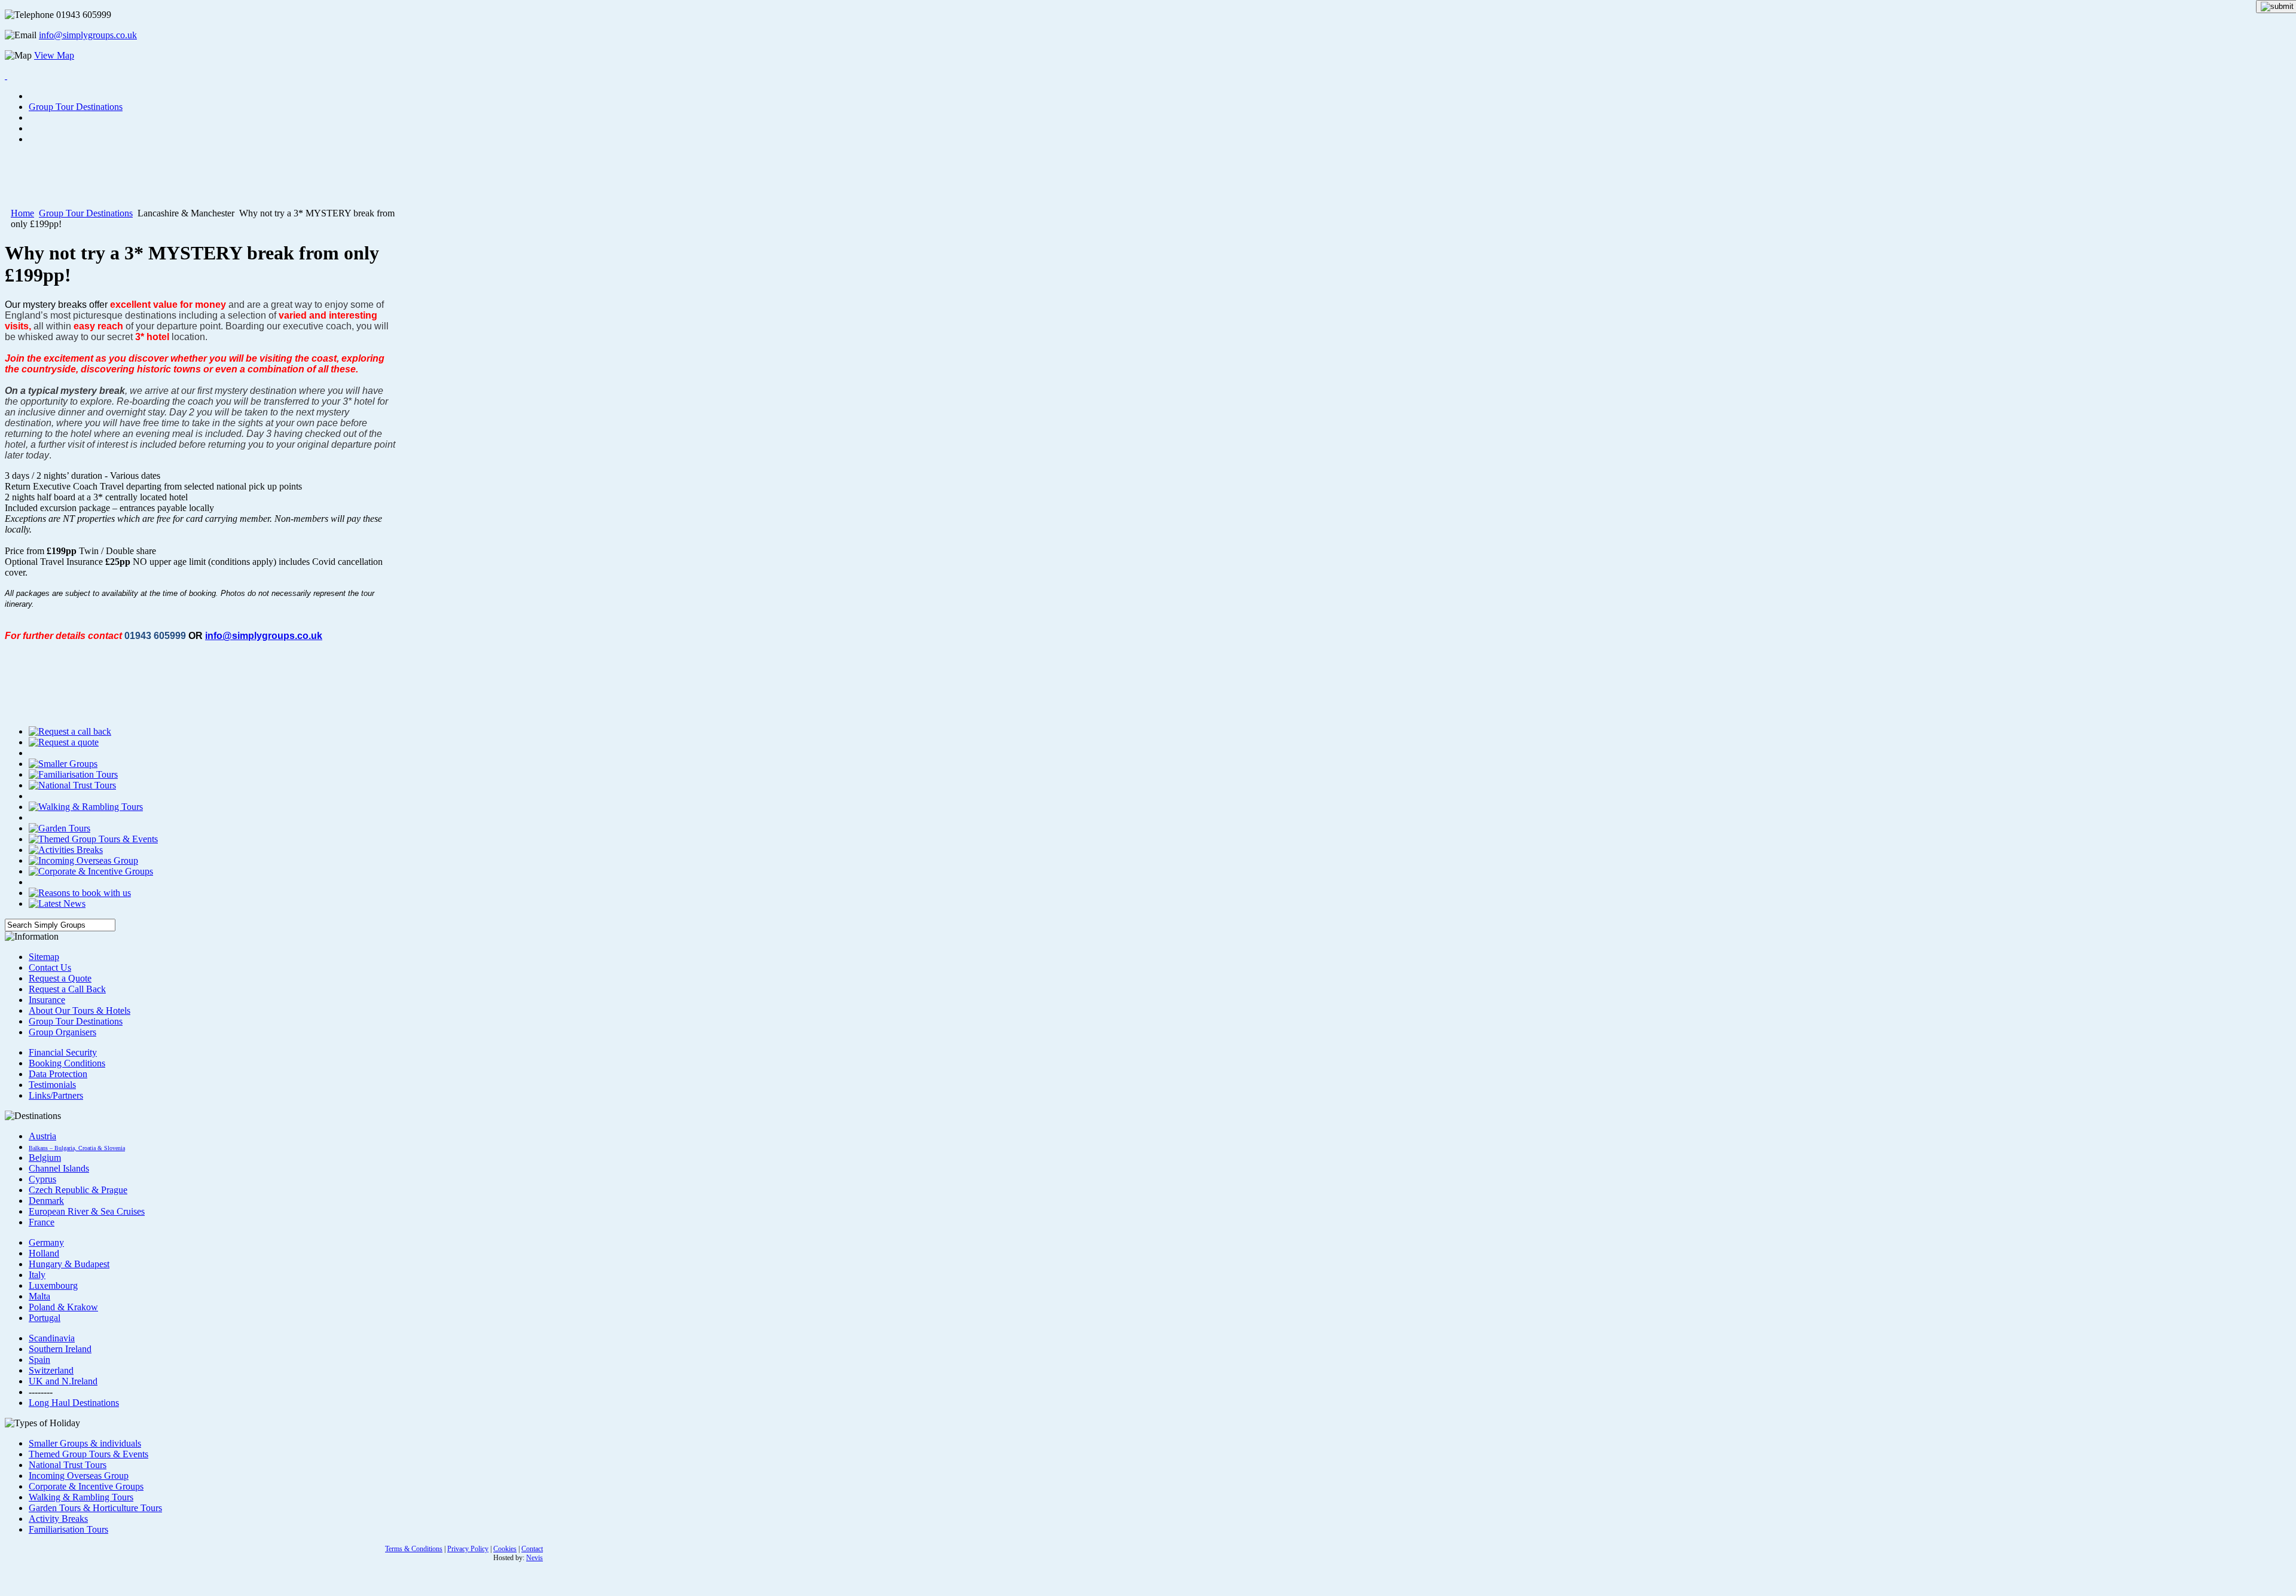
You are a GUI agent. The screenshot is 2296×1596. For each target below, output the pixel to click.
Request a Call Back (67, 989)
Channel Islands (59, 1168)
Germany (46, 1242)
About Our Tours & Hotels (80, 1011)
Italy (37, 1275)
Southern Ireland (60, 1349)
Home (22, 213)
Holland (44, 1253)
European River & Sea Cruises (87, 1211)
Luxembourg (53, 1285)
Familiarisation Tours (68, 1529)
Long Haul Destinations (74, 1403)
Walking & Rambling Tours (81, 1497)
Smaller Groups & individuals (85, 1443)
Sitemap (44, 957)
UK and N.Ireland (63, 1381)
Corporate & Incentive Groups (86, 1486)
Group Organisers (62, 1032)
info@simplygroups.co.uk (88, 35)
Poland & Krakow (63, 1307)
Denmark (46, 1201)
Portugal (45, 1318)
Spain (39, 1360)
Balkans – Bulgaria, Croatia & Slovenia (77, 1148)
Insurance (47, 1000)
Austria (42, 1136)
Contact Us (50, 967)
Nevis (535, 1558)
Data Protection (58, 1074)
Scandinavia (52, 1338)
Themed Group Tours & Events (88, 1454)
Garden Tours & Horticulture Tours (95, 1508)
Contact (532, 1549)
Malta (39, 1296)
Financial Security (63, 1052)
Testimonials (52, 1085)
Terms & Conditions (414, 1549)
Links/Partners (56, 1095)
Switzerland (51, 1370)
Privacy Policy (468, 1549)
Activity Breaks (58, 1519)
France (42, 1222)
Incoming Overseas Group (79, 1476)
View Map (54, 55)
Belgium (45, 1158)
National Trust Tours (68, 1465)
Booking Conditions (67, 1063)
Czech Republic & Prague (78, 1190)
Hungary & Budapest (69, 1264)
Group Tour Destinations (86, 213)
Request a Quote (60, 978)
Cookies (505, 1549)
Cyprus (42, 1179)
